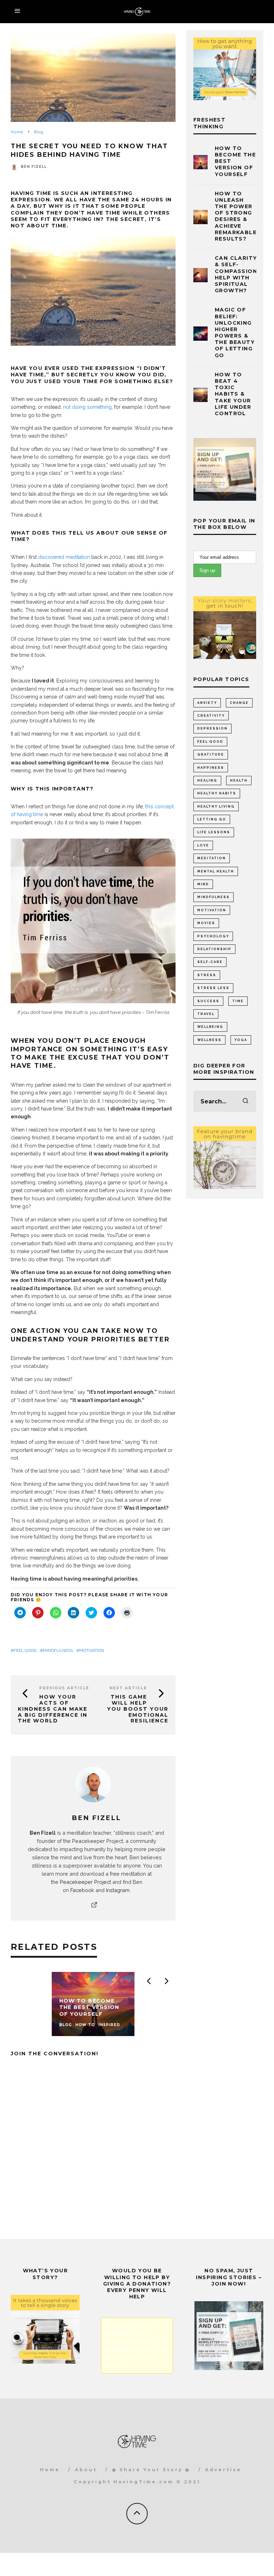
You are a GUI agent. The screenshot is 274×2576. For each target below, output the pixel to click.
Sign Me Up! (209, 1323)
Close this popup (47, 1343)
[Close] (262, 1222)
